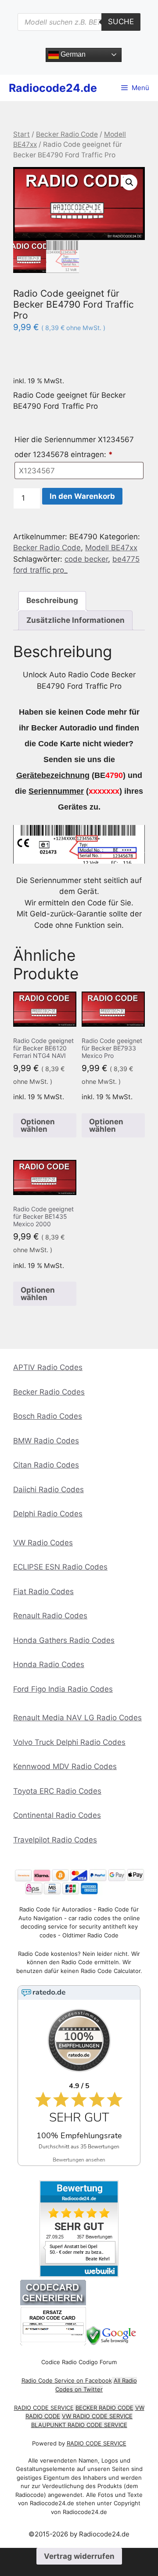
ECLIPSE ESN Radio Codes (60, 1567)
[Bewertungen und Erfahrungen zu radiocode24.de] (79, 2275)
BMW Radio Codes (46, 1441)
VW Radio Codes (43, 1543)
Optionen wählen (38, 1125)
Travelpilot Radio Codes (55, 1840)
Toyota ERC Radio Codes (57, 1791)
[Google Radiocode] (112, 2343)
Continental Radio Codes (57, 1815)
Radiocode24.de (53, 88)
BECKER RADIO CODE (104, 2408)
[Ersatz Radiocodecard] (53, 2343)
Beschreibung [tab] (52, 600)
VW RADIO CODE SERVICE (97, 2416)
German (72, 54)
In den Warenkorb (82, 496)
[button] (129, 182)
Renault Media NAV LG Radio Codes (77, 1718)
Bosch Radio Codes (48, 1416)
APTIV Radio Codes (48, 1367)
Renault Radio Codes (50, 1616)
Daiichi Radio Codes (48, 1490)
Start (22, 134)
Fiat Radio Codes (43, 1591)
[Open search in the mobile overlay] (79, 22)
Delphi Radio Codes (48, 1514)
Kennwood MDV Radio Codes (65, 1766)
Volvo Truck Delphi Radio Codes (69, 1742)
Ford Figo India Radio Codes (63, 1689)
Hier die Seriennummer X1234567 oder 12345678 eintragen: (74, 447)
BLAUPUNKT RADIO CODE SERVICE (79, 2425)
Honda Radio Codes (49, 1664)
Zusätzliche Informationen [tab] (75, 620)
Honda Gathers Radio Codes (64, 1640)
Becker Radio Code (67, 134)
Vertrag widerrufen (79, 2556)
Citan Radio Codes (46, 1465)
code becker (86, 559)
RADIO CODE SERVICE (44, 2408)
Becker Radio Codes (49, 1392)
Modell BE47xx (111, 548)
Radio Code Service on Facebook (67, 2380)
